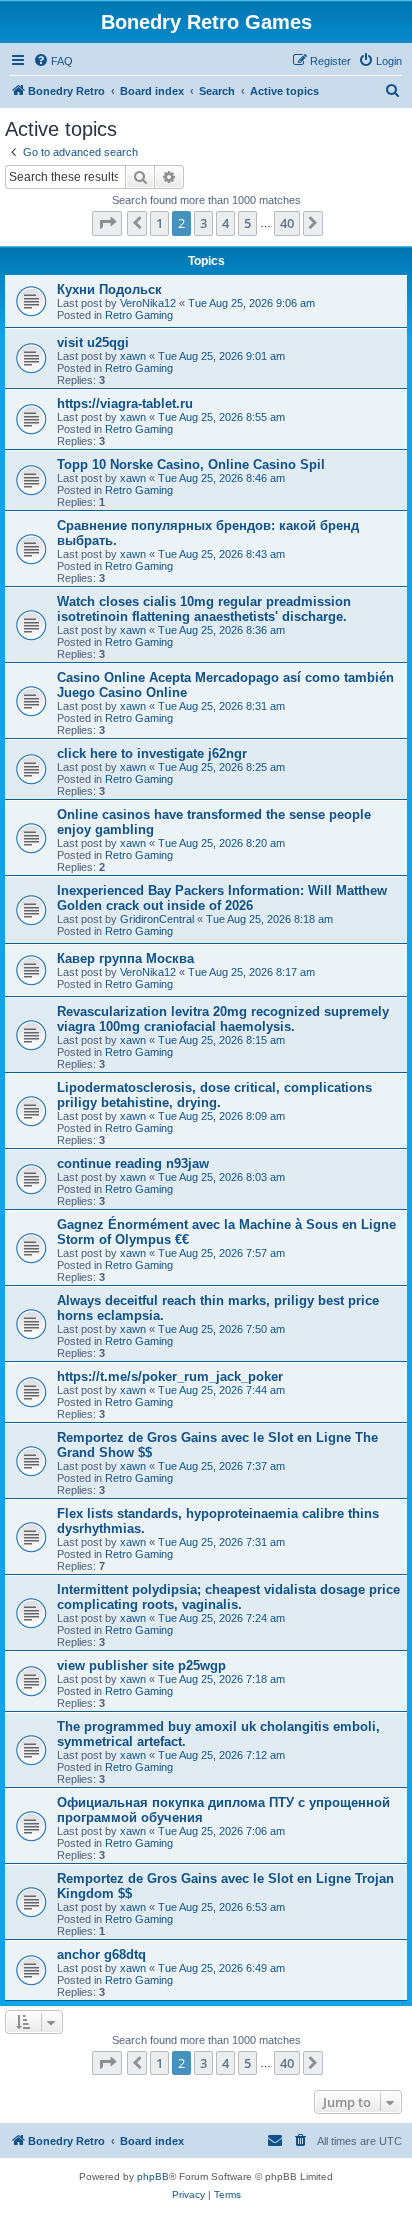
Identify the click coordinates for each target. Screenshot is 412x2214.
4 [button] (225, 223)
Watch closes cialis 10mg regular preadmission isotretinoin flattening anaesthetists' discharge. (204, 609)
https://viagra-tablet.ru (125, 403)
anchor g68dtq (101, 1954)
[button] (107, 223)
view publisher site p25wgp (141, 1665)
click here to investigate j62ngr (152, 753)
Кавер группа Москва (125, 958)
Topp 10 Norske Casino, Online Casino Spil (191, 464)
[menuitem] (53, 61)
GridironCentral (157, 919)
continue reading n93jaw (133, 1163)
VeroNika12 (148, 303)
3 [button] (203, 223)
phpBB (153, 2176)
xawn (133, 356)
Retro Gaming (139, 315)
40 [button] (287, 223)
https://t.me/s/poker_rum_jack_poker (170, 1376)
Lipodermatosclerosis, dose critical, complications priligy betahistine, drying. (214, 1095)
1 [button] (159, 223)
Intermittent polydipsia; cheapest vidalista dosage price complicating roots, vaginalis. (228, 1597)
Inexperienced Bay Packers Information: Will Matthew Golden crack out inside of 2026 (222, 898)
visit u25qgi (93, 342)
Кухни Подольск (109, 289)
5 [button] (247, 223)
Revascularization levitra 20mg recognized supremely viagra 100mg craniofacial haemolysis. (223, 1019)
